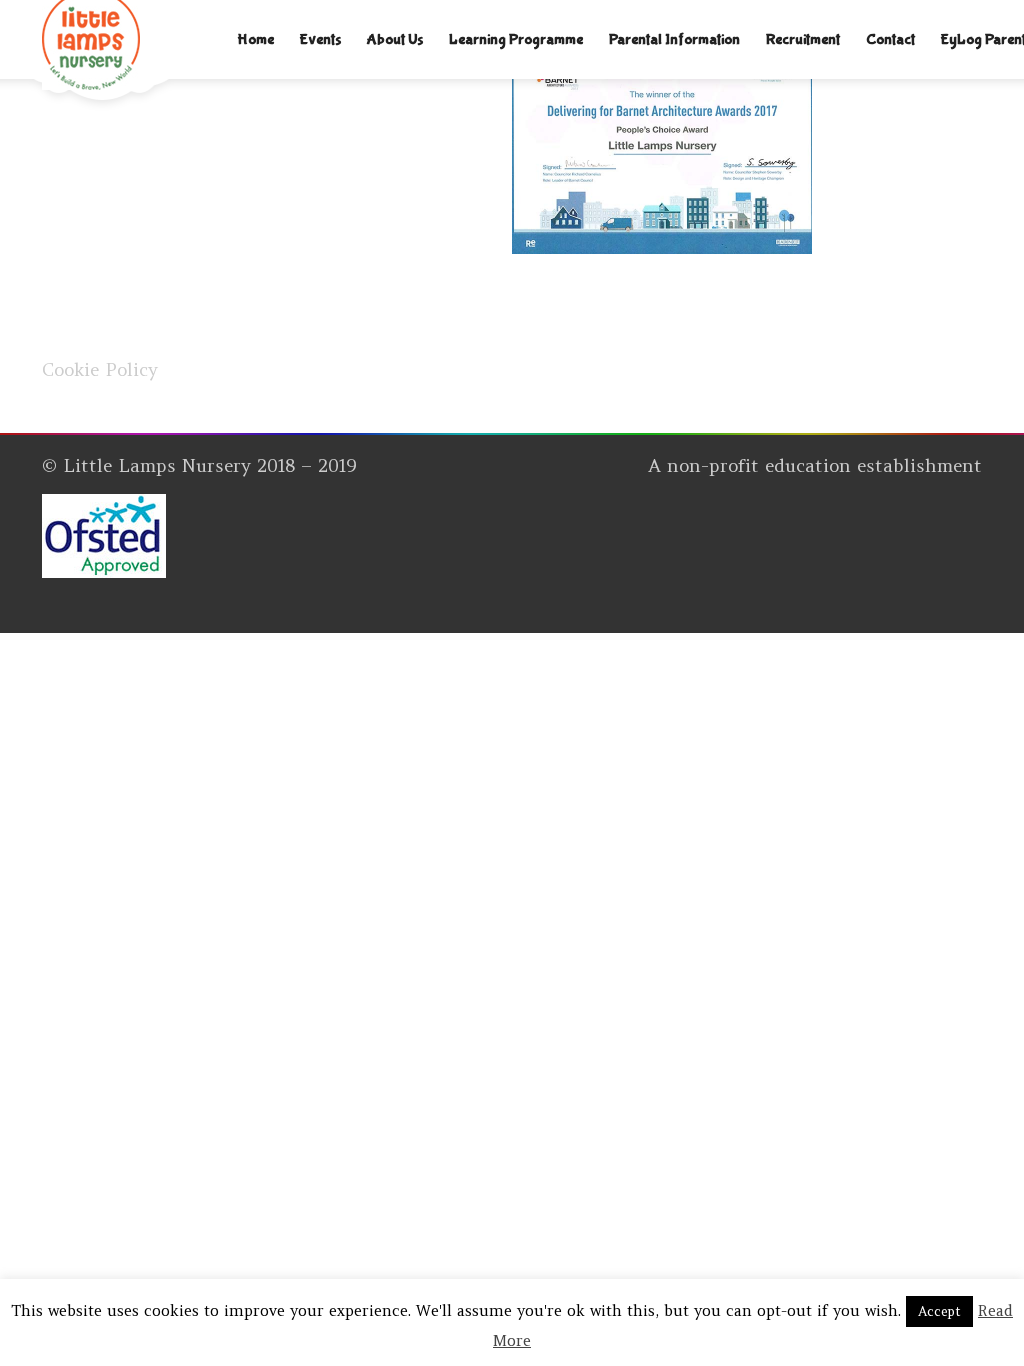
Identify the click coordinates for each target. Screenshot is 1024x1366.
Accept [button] (939, 1311)
